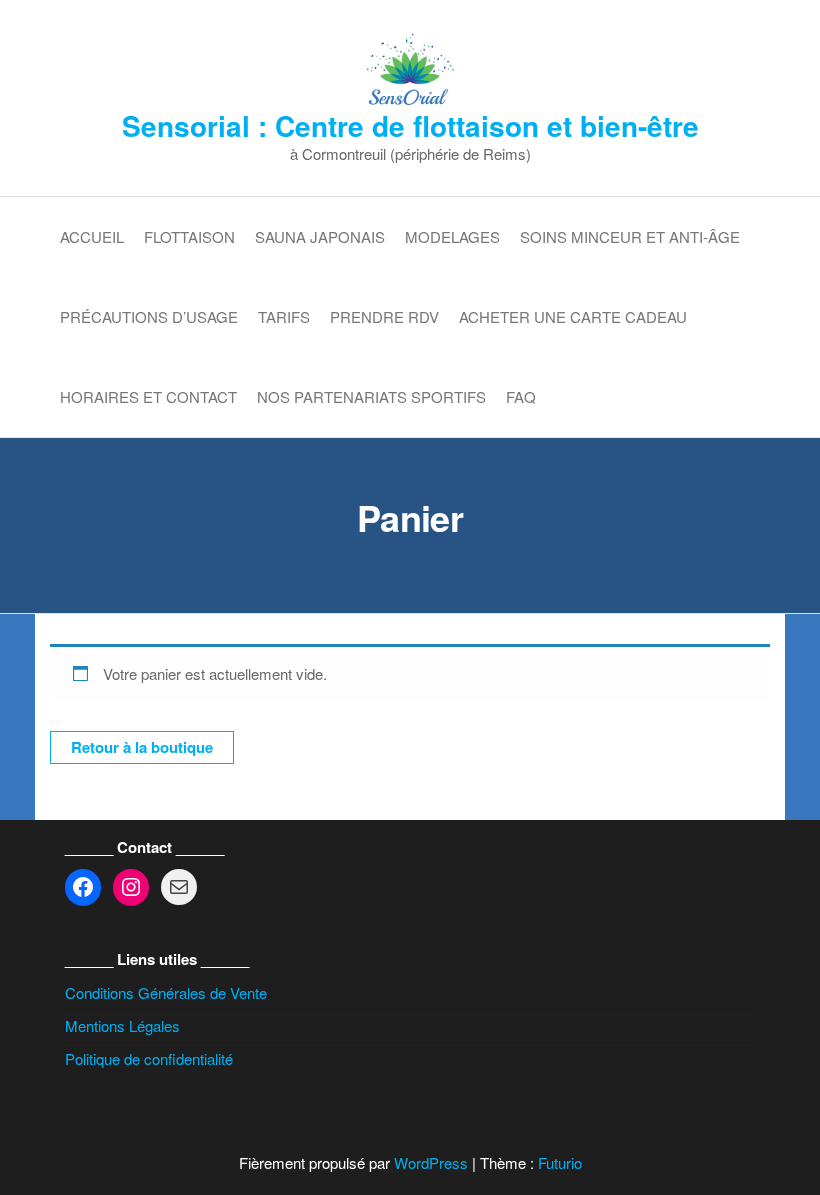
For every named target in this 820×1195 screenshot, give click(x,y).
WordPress (431, 1162)
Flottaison (189, 236)
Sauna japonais (320, 236)
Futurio (560, 1162)
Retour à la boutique (142, 747)
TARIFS (284, 316)
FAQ (521, 396)
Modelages (452, 236)
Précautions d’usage (149, 316)
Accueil (92, 236)
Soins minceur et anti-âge (630, 236)
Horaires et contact (148, 396)
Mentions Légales (122, 1025)
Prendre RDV (384, 316)
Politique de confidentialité (149, 1058)
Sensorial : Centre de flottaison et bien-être (410, 125)
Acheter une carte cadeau (573, 316)
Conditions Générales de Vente (166, 992)
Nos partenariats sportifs (371, 396)
